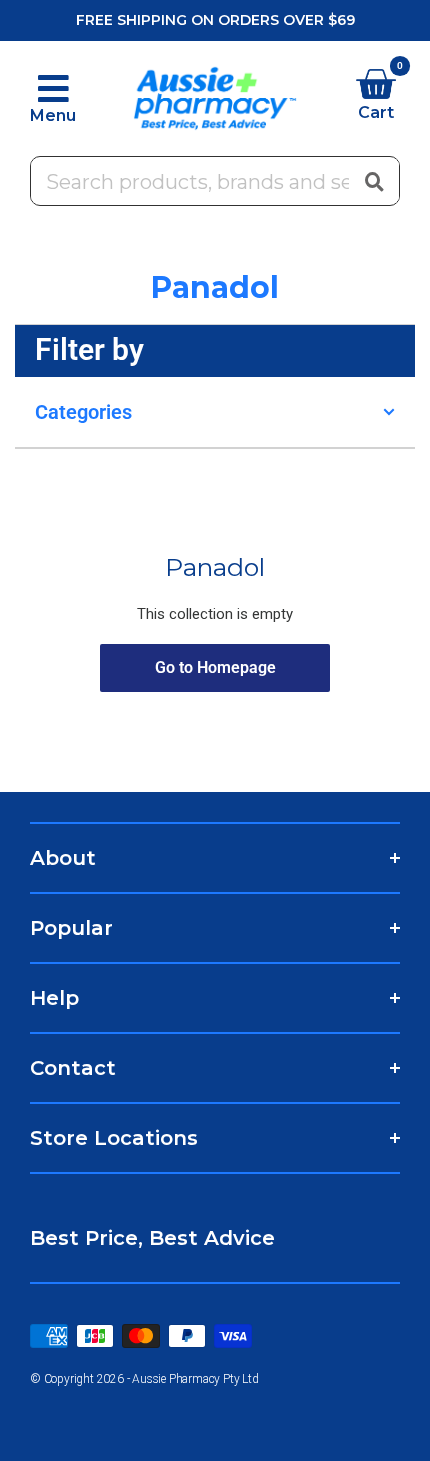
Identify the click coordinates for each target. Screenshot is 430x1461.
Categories (83, 412)
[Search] (374, 181)
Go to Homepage (215, 667)
